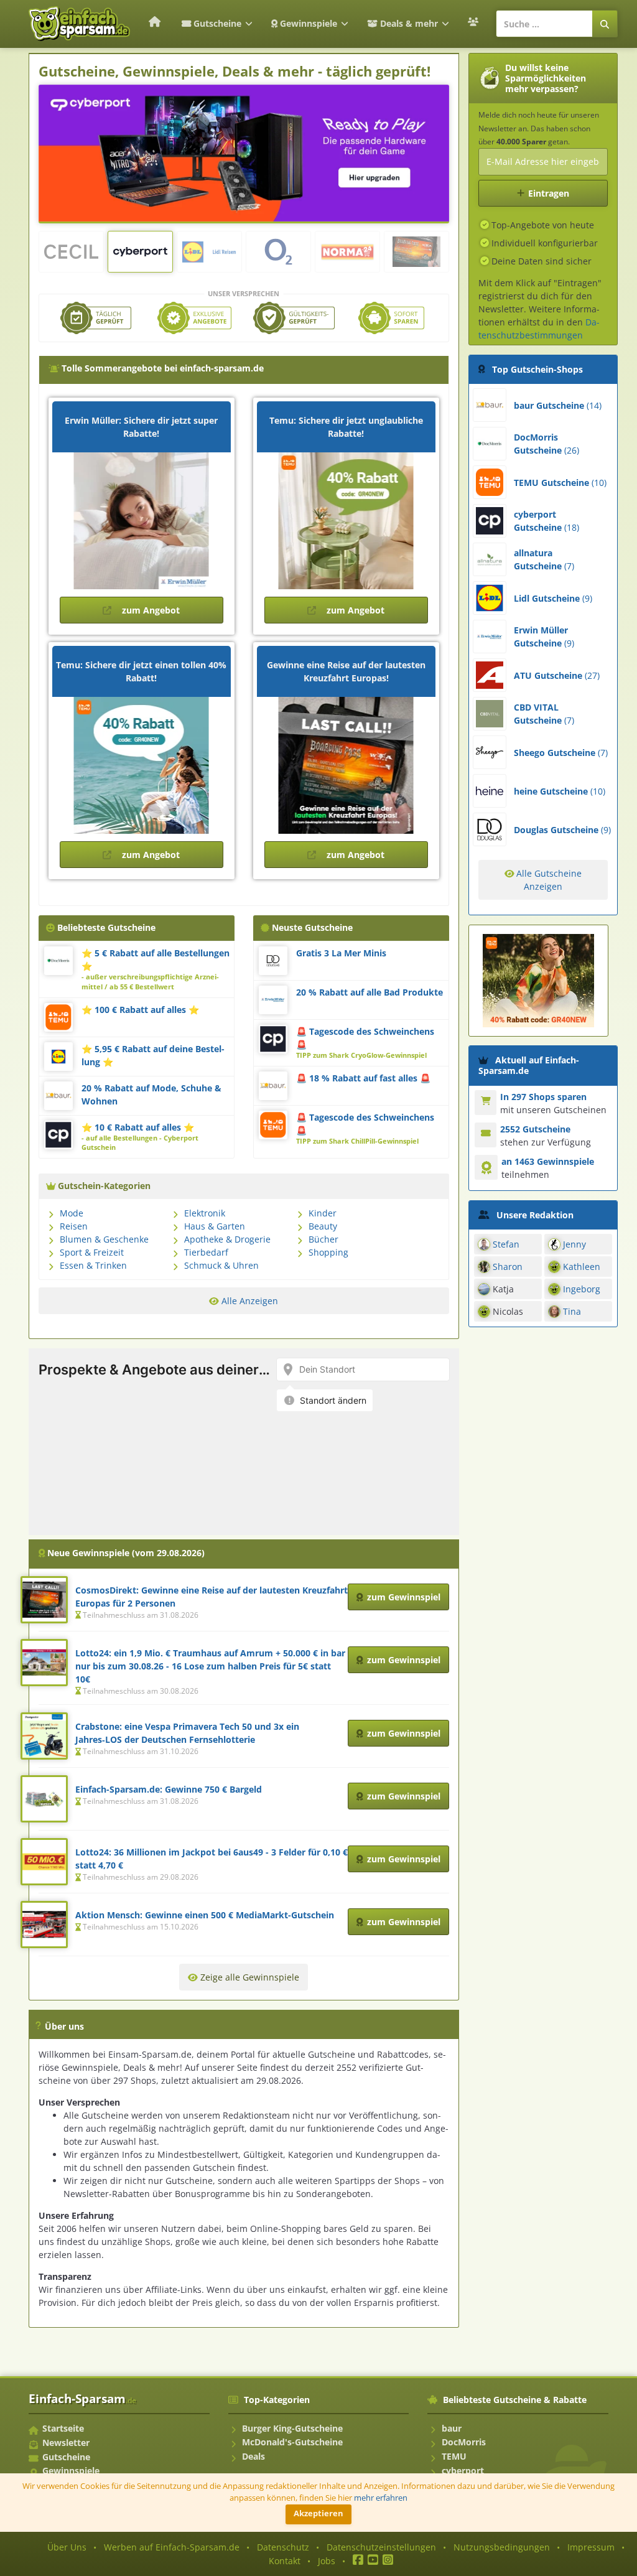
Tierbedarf (206, 1252)
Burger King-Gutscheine (292, 2428)
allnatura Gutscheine (544, 559)
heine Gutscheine (560, 791)
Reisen (74, 1226)
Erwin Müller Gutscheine (544, 637)
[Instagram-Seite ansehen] (388, 2561)
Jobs (327, 2561)
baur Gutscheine (558, 405)
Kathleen (582, 1267)
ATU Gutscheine (557, 675)
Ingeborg (582, 1289)
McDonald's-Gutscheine (292, 2442)
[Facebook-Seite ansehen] (358, 2561)
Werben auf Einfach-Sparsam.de (172, 2547)
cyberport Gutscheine (546, 521)
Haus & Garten (215, 1226)
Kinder (323, 1213)
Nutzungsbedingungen (502, 2547)
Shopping (328, 1252)
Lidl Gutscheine (553, 598)
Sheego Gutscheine (561, 753)
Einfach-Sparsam (82, 2398)
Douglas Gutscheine (562, 830)
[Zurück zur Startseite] (154, 21)
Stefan (506, 1244)
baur (452, 2428)
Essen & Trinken (93, 1265)
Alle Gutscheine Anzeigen (548, 880)
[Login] (475, 22)
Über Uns (67, 2547)
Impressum (591, 2547)
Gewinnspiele (309, 23)
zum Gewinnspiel (404, 1597)
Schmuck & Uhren (221, 1265)
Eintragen (549, 193)
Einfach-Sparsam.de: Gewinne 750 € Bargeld (169, 1789)
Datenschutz (283, 2547)
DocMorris (464, 2442)
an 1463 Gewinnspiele (548, 1161)
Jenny (574, 1244)
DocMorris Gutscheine (546, 444)
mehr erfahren (381, 2498)
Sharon (508, 1267)
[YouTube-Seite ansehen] (373, 2561)
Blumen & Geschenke (104, 1239)
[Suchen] (605, 24)
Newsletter (66, 2443)
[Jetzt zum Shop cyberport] (244, 152)
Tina (572, 1311)
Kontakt (285, 2561)
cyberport (463, 2471)
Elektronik (205, 1213)
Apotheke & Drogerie (227, 1239)
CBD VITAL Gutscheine (544, 714)
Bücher (323, 1239)
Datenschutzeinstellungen (381, 2547)
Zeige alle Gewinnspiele (249, 1977)
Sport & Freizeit (92, 1252)
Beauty (323, 1226)
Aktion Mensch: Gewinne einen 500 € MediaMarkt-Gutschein (205, 1915)
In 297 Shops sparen (543, 1097)
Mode (72, 1213)
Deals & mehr (409, 23)
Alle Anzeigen (249, 1301)
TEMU (454, 2456)
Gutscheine (217, 23)
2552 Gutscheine (535, 1129)
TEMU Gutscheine (560, 483)
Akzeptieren (318, 2513)
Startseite (63, 2428)
